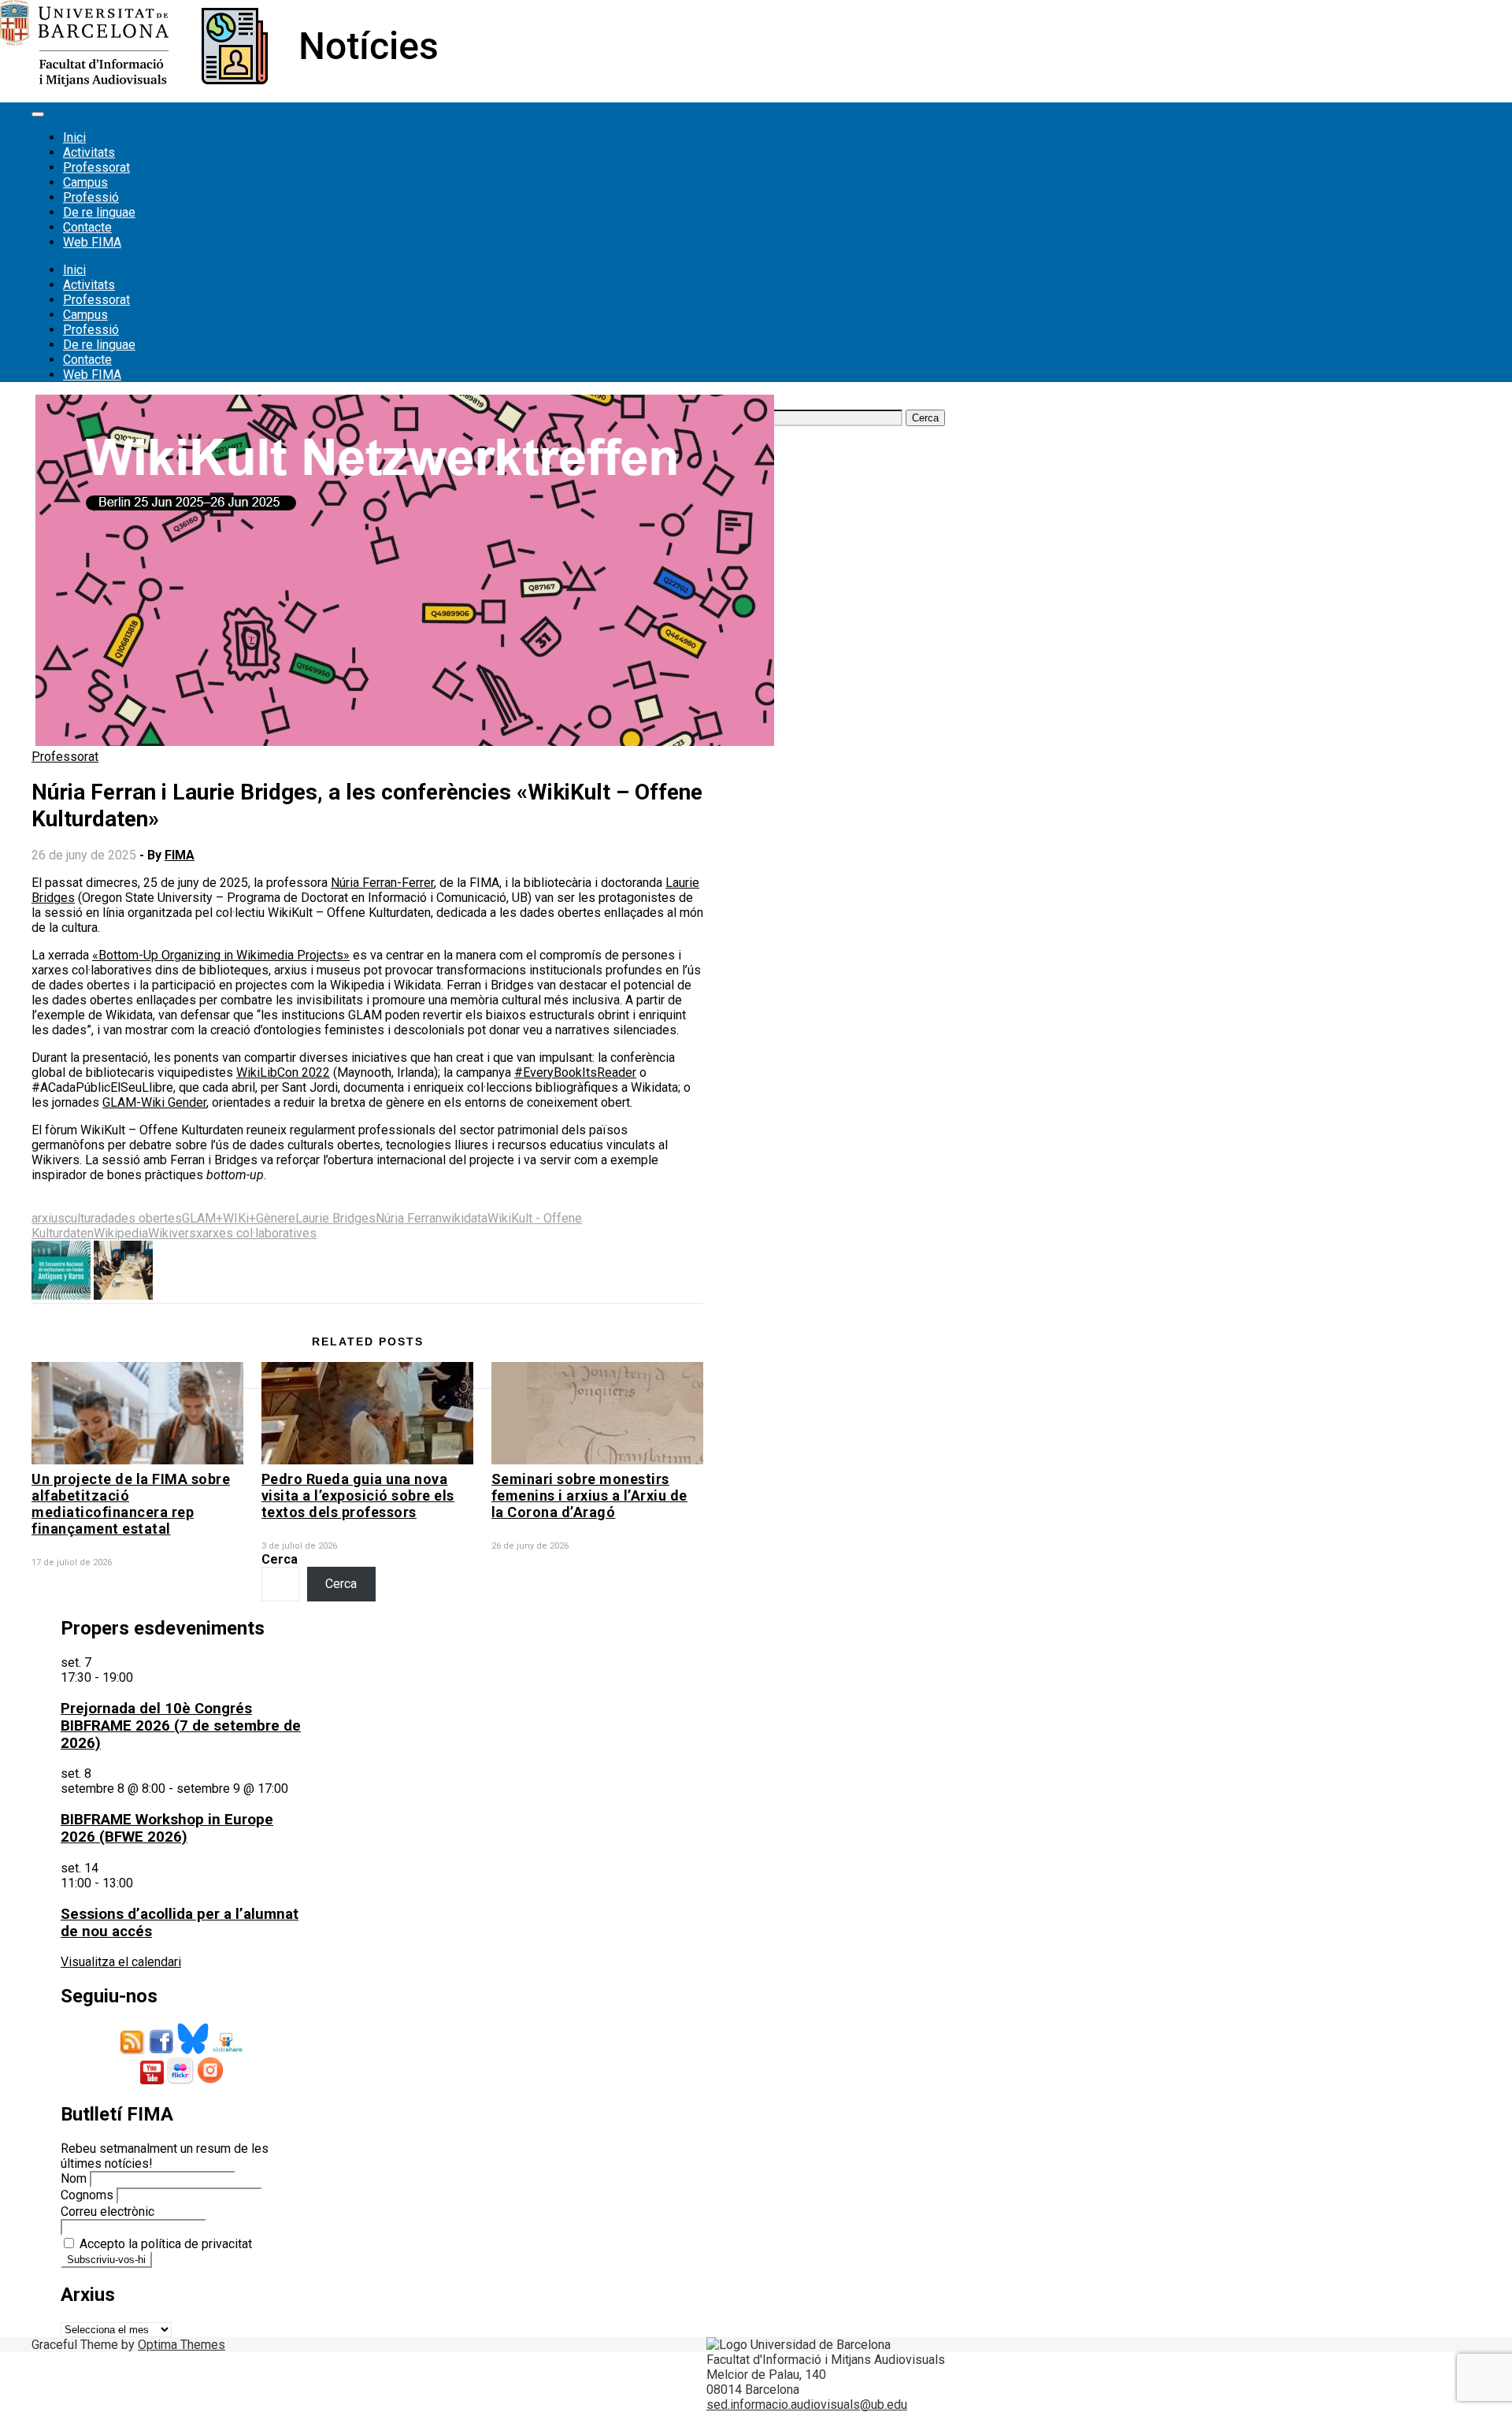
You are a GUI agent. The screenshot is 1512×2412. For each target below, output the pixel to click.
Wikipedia (121, 1233)
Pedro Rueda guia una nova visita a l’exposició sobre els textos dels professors (358, 1495)
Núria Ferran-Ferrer (382, 883)
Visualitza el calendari (121, 1962)
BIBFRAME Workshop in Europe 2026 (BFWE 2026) (167, 1828)
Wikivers (172, 1233)
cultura (83, 1218)
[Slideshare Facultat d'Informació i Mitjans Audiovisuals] (227, 2050)
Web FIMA (92, 242)
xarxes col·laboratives (256, 1233)
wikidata (465, 1218)
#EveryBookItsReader (575, 1072)
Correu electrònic (107, 2212)
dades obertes (141, 1218)
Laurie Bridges (335, 1218)
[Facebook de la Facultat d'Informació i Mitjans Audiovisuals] (161, 2050)
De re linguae (99, 212)
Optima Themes (182, 2345)
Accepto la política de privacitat (164, 2244)
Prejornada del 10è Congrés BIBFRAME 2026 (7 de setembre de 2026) (181, 1726)
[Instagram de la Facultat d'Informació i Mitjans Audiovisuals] (210, 2080)
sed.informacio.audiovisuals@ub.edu (807, 2405)
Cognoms (87, 2195)
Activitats (89, 152)
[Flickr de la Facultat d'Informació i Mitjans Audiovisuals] (180, 2080)
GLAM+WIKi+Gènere (239, 1218)
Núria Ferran (409, 1218)
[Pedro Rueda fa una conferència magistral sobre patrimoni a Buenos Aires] (61, 1295)
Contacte (87, 227)
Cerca (280, 1559)
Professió (91, 197)
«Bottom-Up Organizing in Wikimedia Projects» (221, 955)
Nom (74, 2178)
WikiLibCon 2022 (283, 1072)
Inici (74, 137)
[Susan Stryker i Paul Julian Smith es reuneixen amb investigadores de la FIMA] (123, 1295)
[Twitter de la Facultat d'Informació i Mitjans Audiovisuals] (193, 2050)
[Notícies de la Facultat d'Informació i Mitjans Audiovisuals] (219, 82)
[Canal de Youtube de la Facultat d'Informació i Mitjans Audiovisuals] (152, 2080)
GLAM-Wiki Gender (154, 1102)
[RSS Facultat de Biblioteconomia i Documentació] (133, 2050)
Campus (85, 182)
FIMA (180, 855)
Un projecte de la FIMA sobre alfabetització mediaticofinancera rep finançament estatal (131, 1504)
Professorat (96, 167)
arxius (48, 1218)
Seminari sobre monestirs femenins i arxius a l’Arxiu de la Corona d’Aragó (589, 1495)
